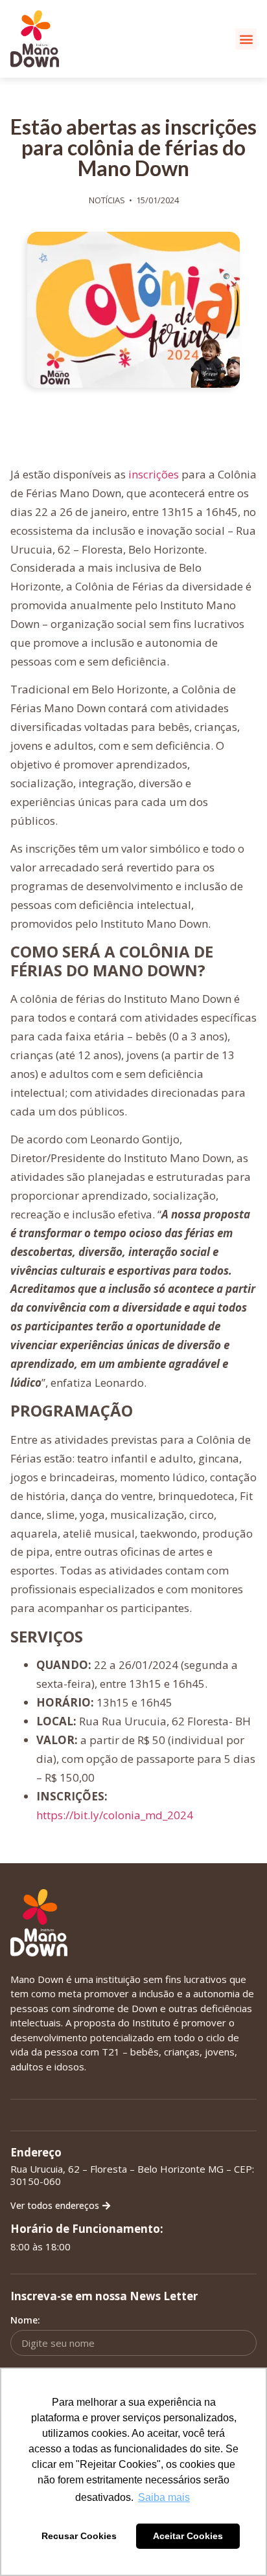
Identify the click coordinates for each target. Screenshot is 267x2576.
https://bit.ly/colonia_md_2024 (115, 1815)
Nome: (25, 2320)
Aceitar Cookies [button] (188, 2536)
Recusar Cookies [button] (79, 2536)
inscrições (154, 474)
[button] (246, 39)
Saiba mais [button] (164, 2497)
